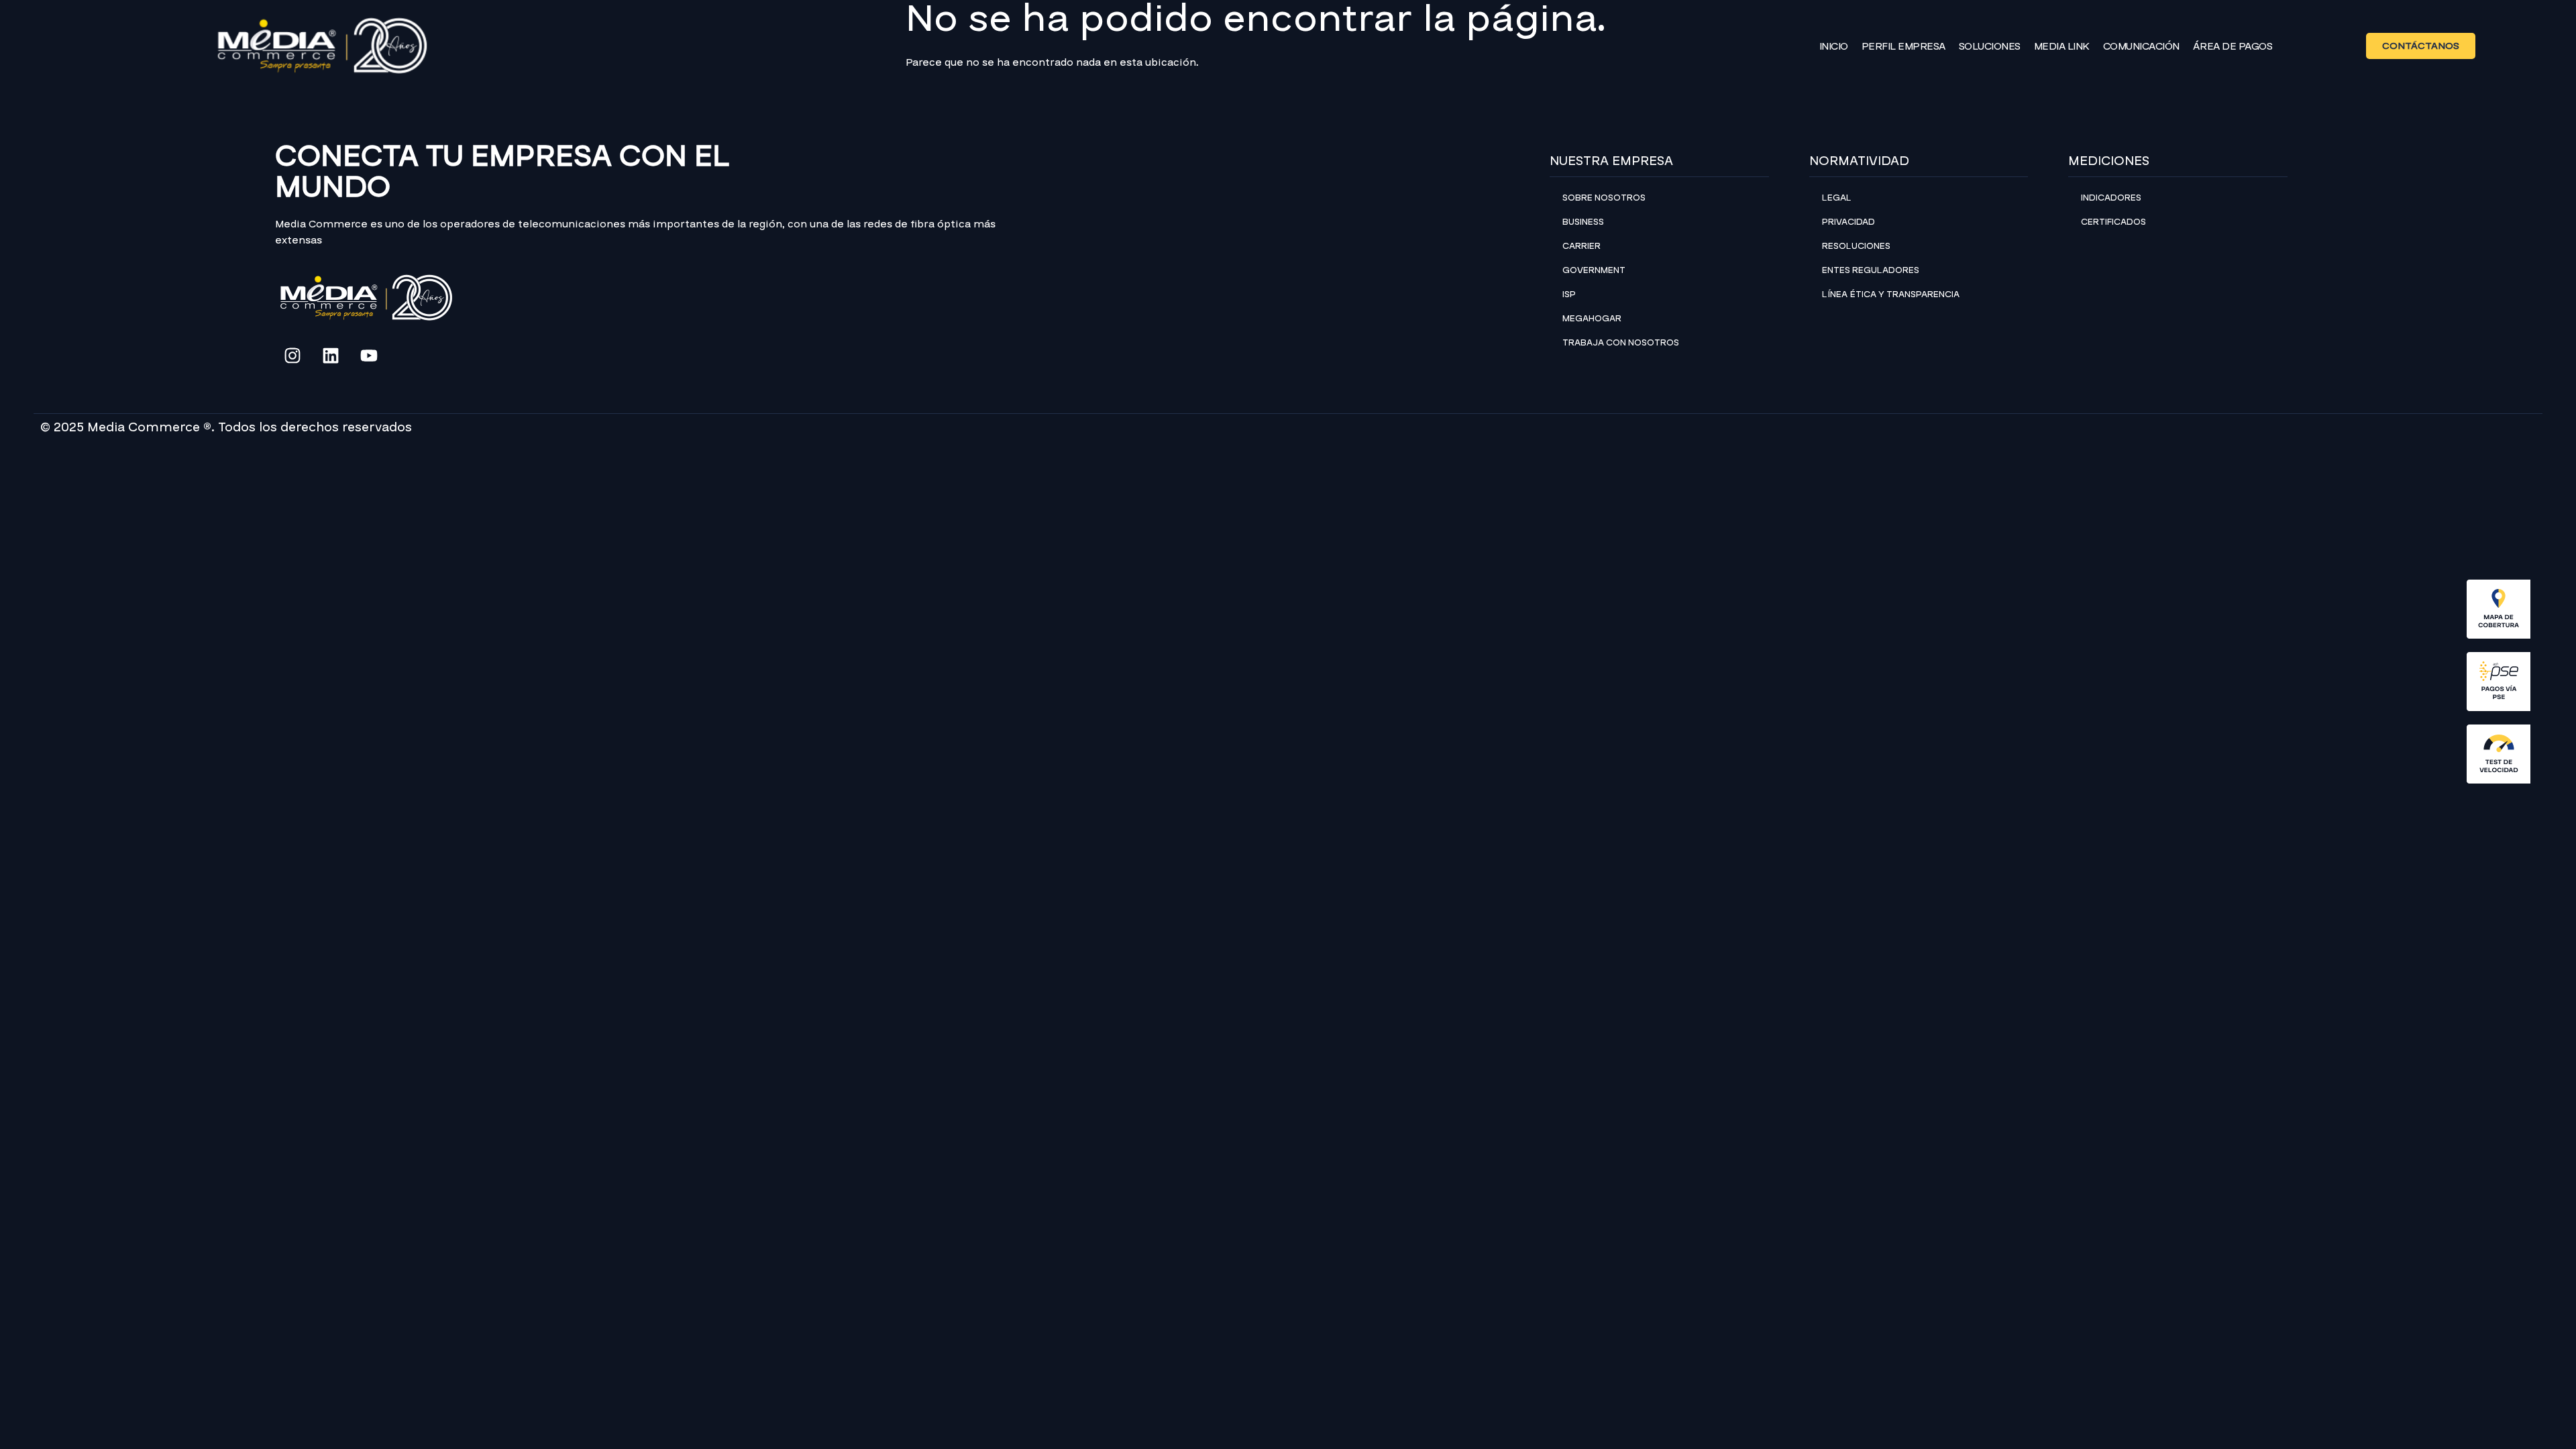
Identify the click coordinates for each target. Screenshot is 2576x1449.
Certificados (2113, 222)
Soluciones (1990, 46)
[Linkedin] (331, 356)
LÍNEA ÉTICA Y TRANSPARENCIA (1891, 294)
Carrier (1581, 246)
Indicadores (2111, 198)
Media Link (2062, 46)
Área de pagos (2233, 46)
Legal (1837, 198)
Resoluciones (1856, 246)
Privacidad (1848, 222)
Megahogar (1592, 319)
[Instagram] (292, 356)
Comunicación (2141, 46)
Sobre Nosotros (1604, 198)
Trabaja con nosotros (1621, 343)
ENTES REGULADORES (1871, 270)
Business (1583, 222)
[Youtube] (369, 356)
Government (1594, 270)
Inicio (1834, 46)
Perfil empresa (1903, 46)
